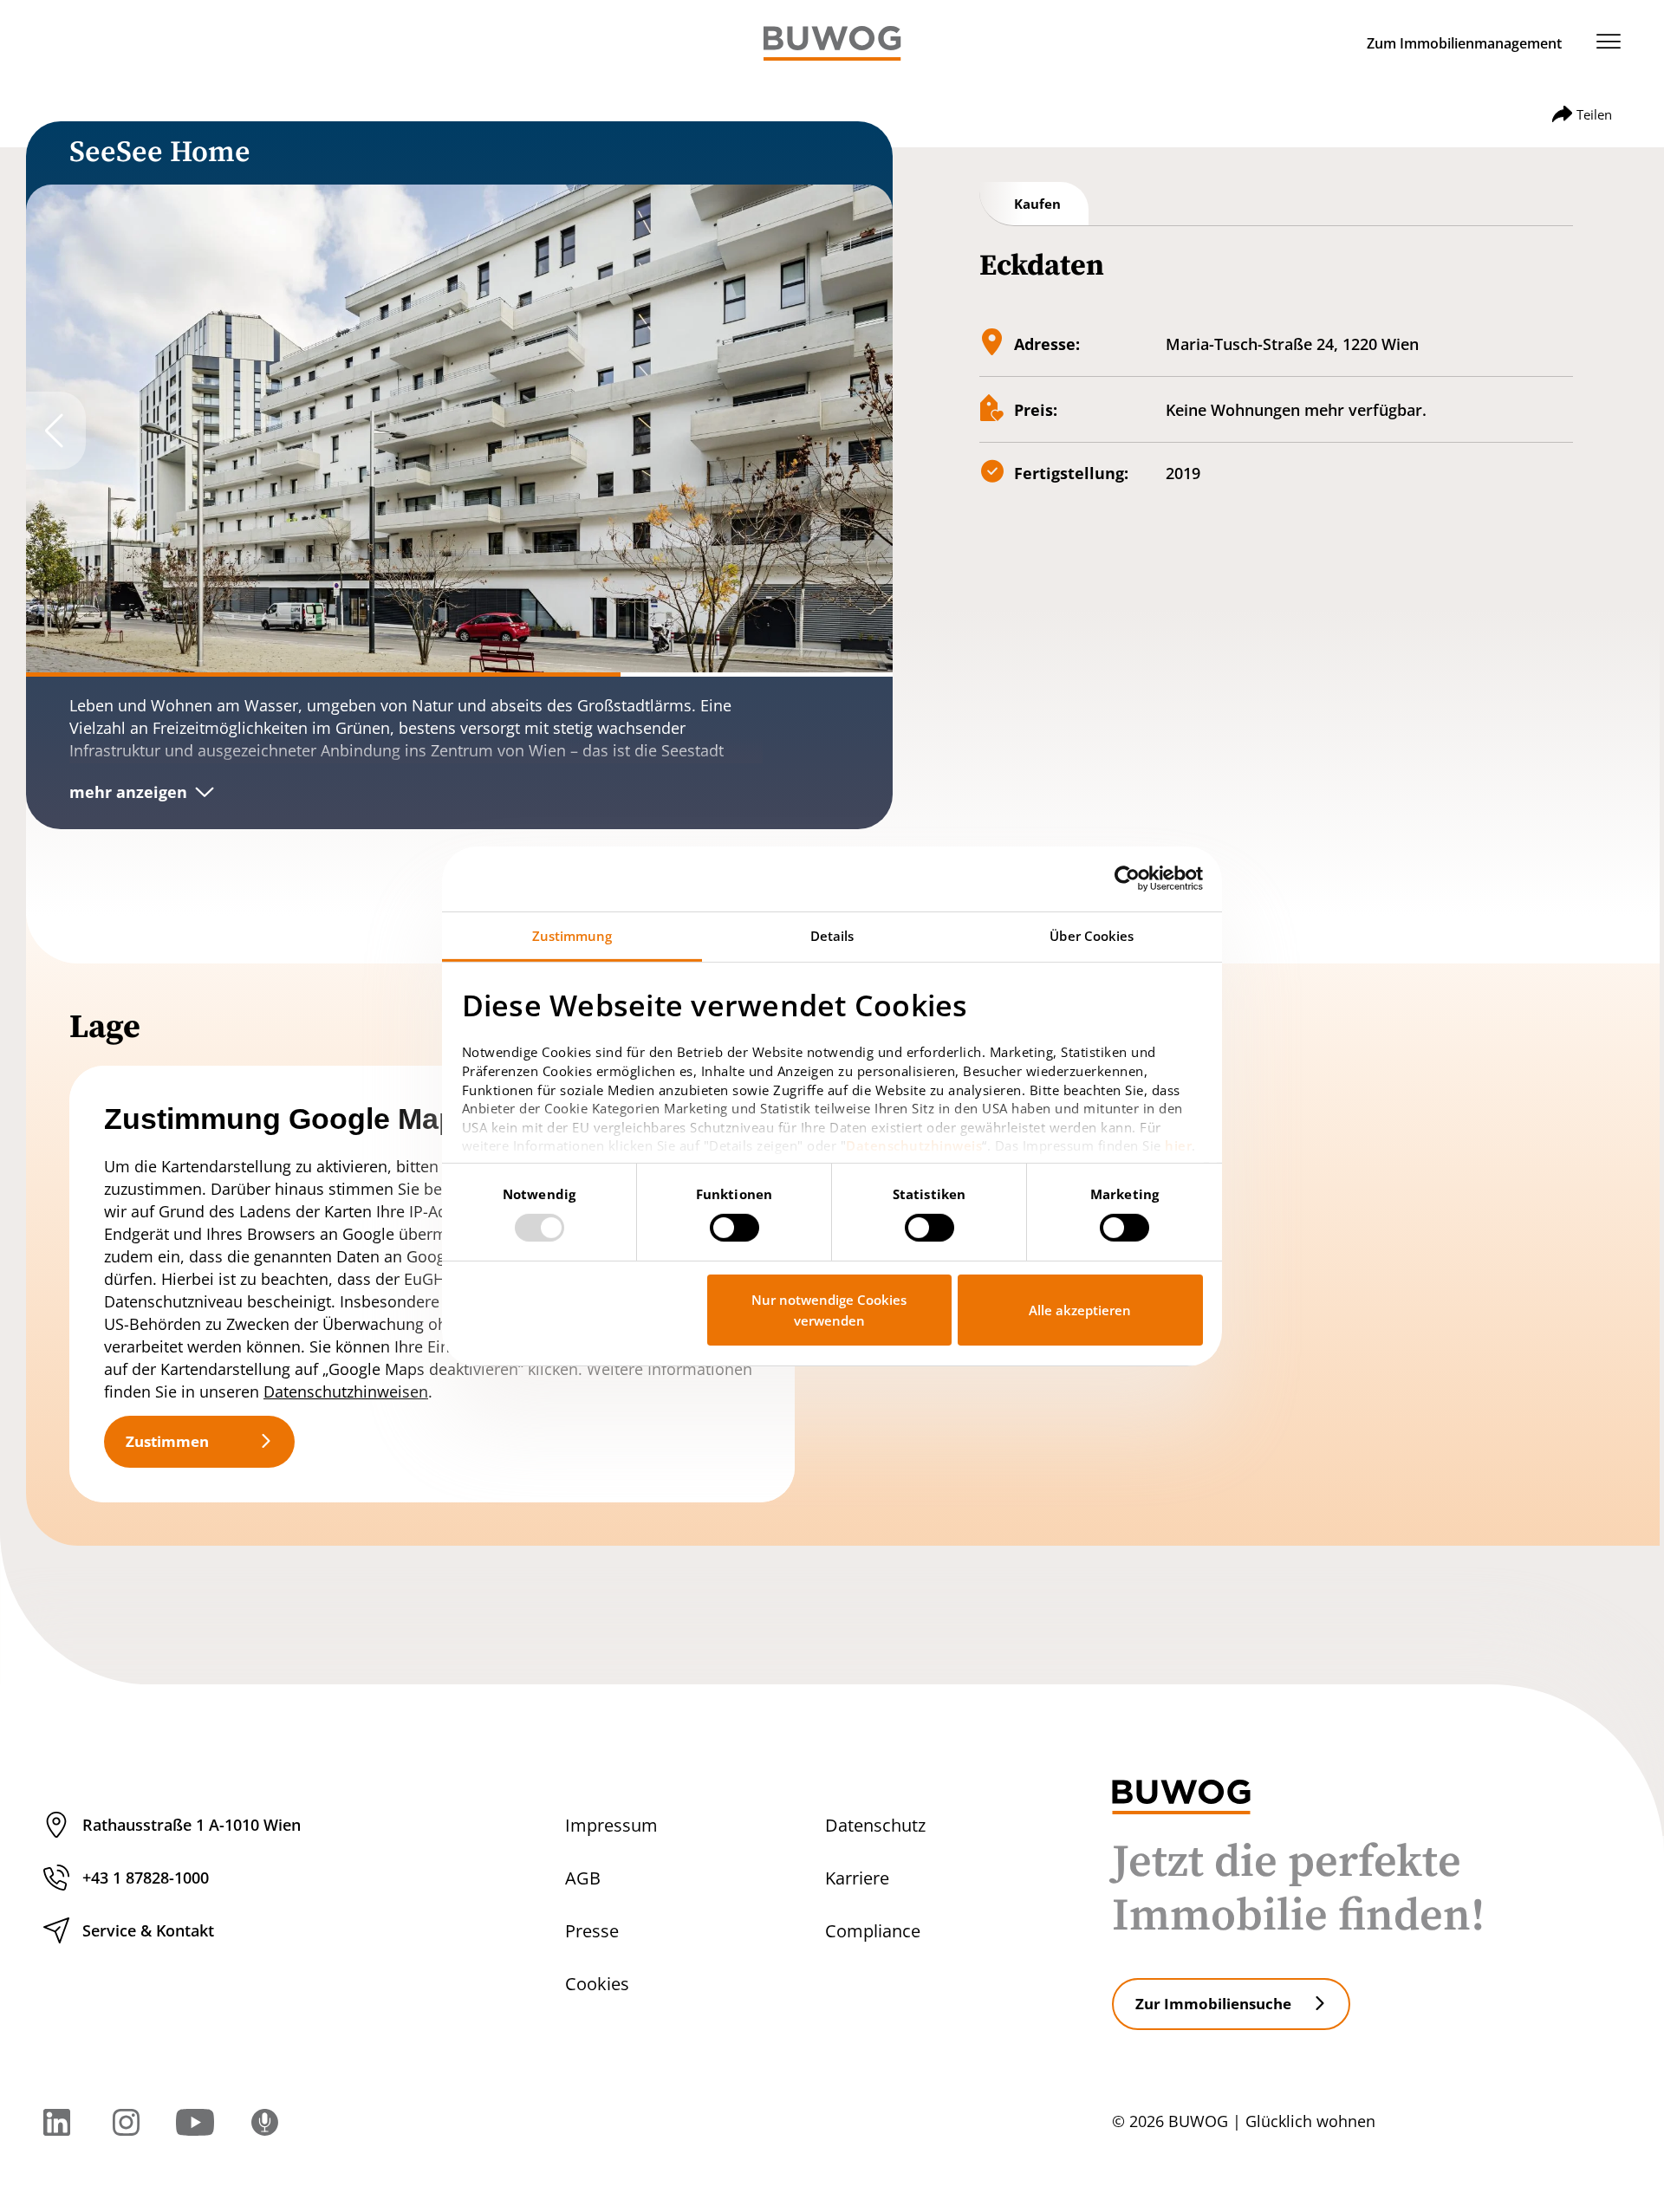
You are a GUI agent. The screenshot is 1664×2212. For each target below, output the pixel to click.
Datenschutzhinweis (914, 1145)
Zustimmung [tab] (572, 935)
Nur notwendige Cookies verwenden (829, 1310)
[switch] (734, 1228)
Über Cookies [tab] (1092, 935)
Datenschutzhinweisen (346, 1391)
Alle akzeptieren (1080, 1310)
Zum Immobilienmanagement (1464, 43)
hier (1178, 1145)
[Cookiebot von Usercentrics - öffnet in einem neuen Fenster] (1127, 879)
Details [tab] (832, 935)
